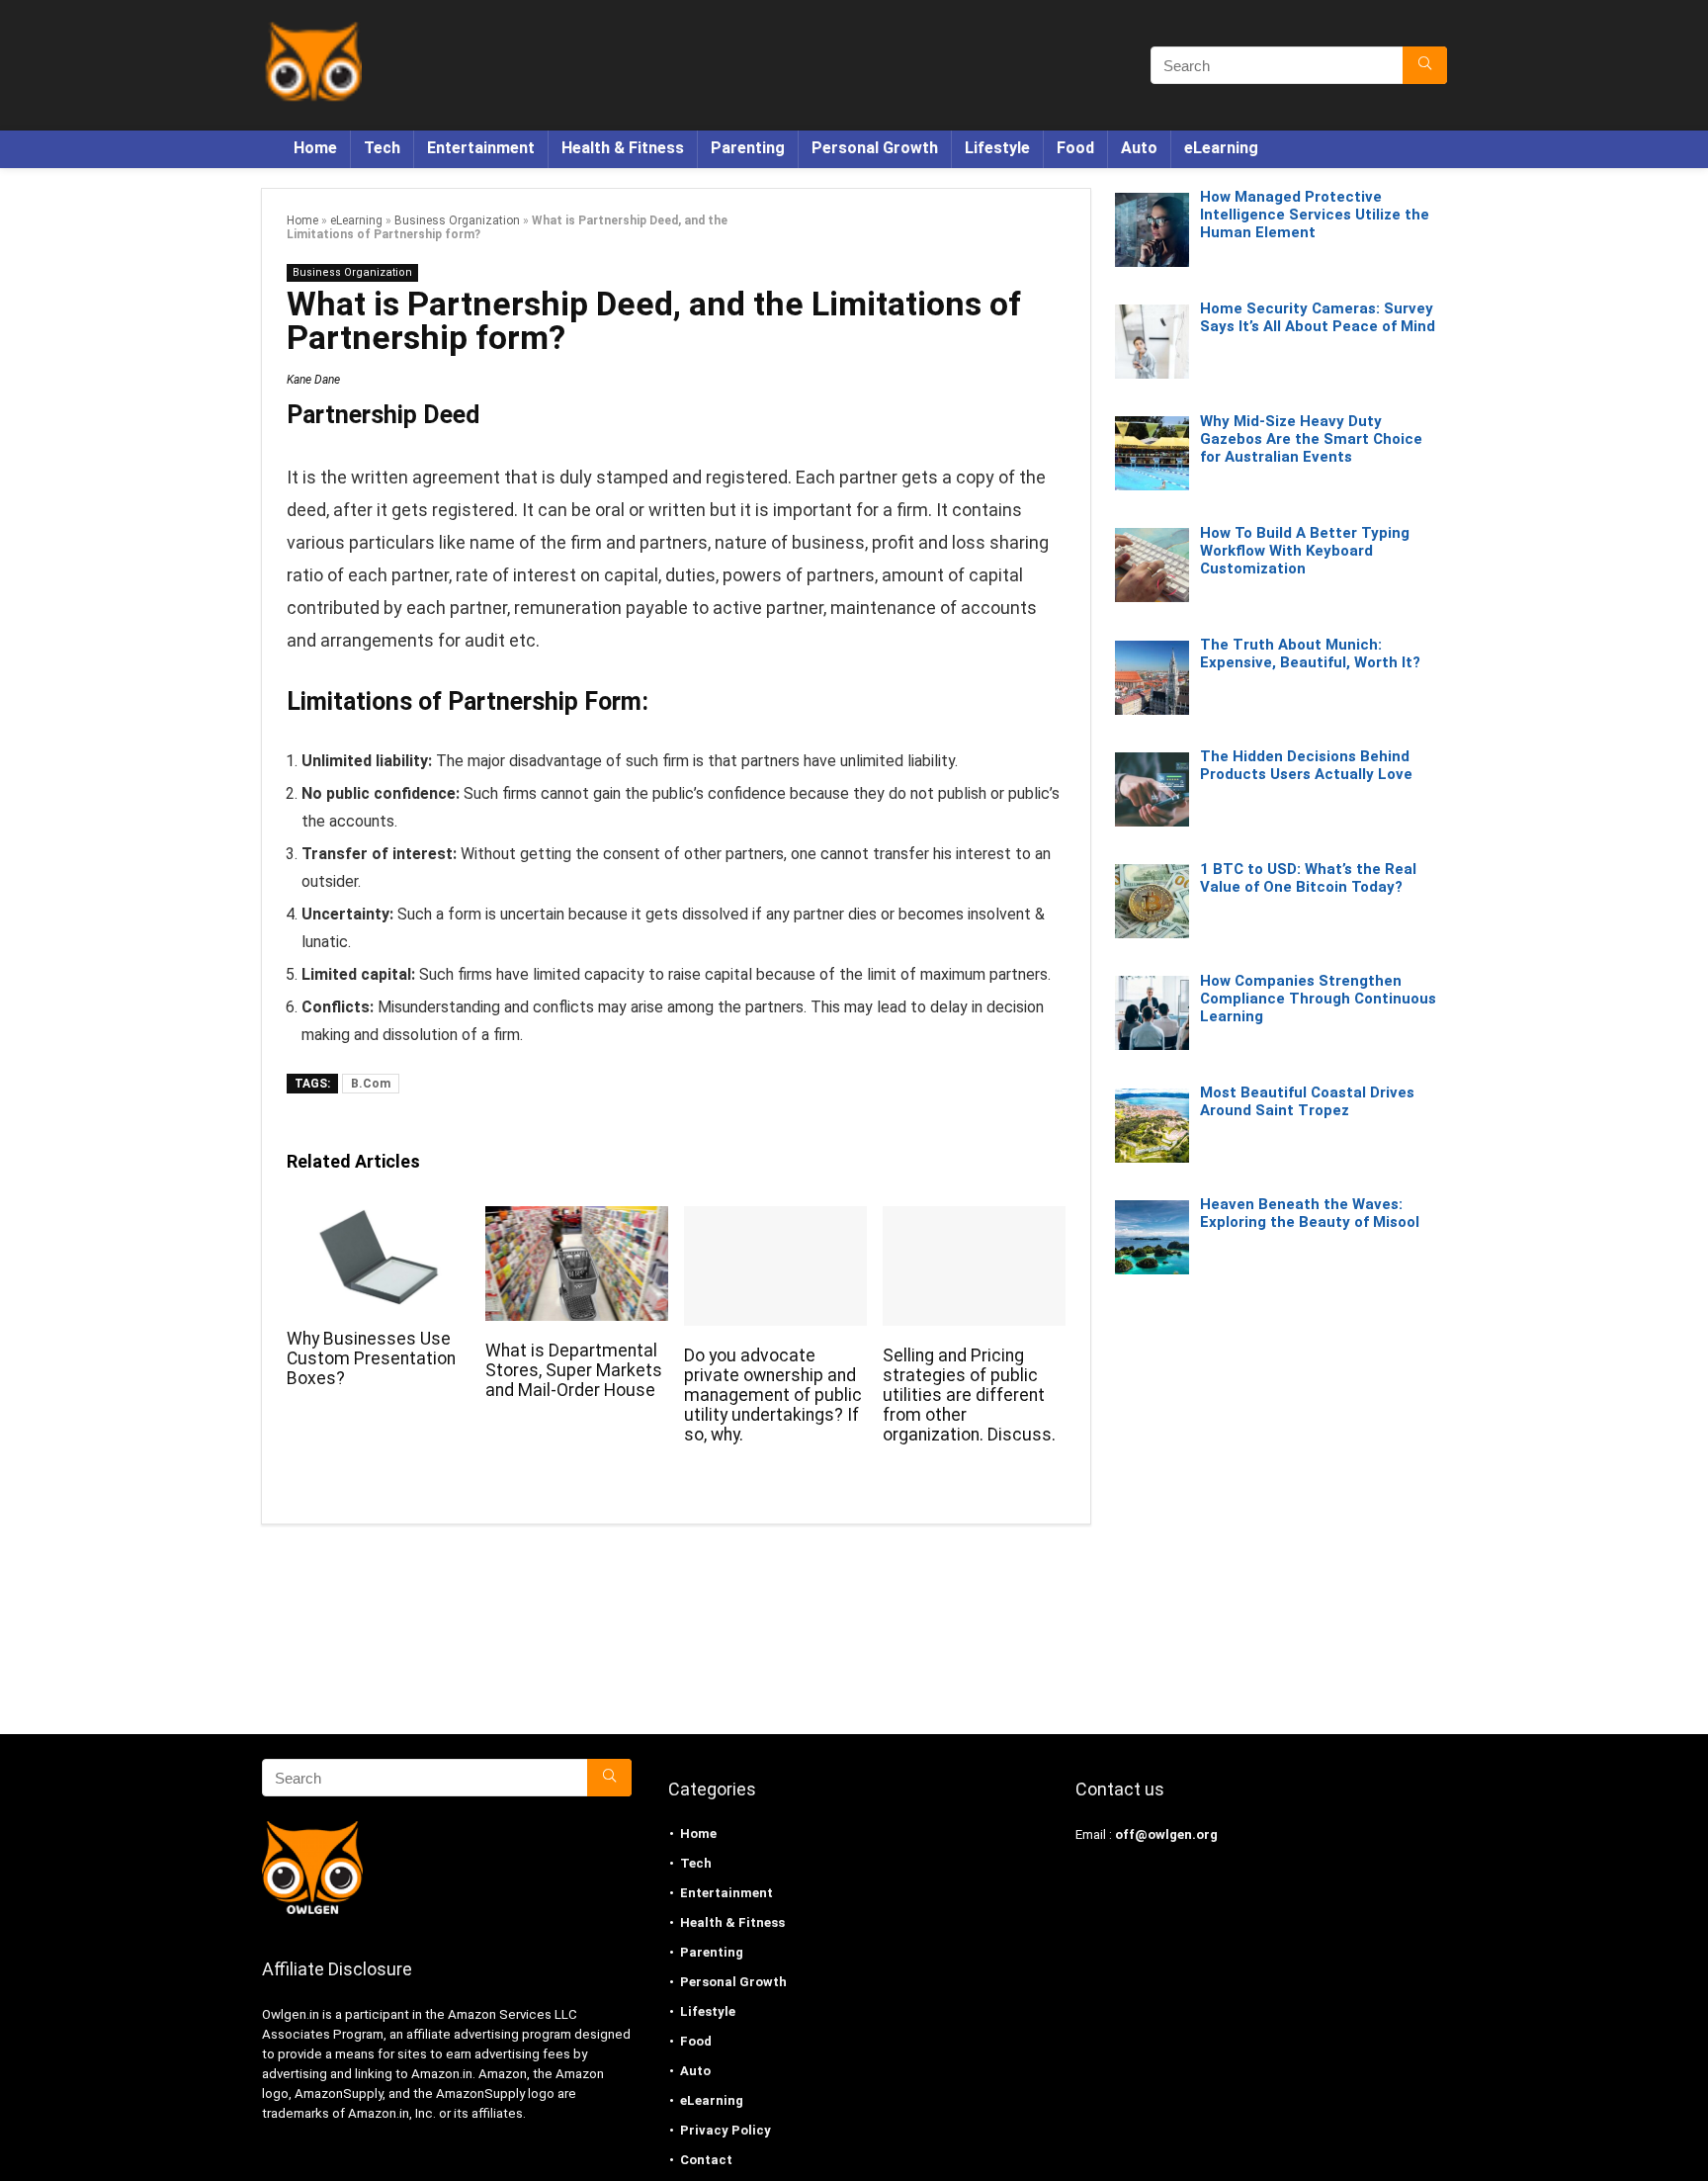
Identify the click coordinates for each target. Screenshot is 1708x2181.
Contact (706, 2160)
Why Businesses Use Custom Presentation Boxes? (371, 1358)
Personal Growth (875, 148)
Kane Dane (313, 380)
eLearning (1221, 148)
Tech (382, 148)
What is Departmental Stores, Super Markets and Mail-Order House (574, 1370)
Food (1075, 148)
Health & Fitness (623, 148)
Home (315, 148)
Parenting (748, 148)
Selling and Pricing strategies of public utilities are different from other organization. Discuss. (969, 1395)
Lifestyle (997, 148)
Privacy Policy (726, 2130)
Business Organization (457, 220)
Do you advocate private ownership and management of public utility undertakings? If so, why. (773, 1395)
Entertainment (481, 148)
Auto (1139, 148)
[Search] (1425, 65)
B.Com (371, 1084)
